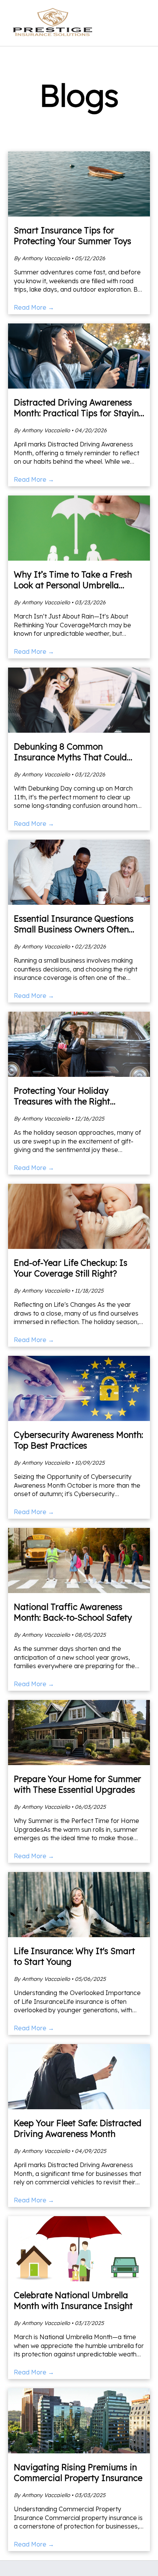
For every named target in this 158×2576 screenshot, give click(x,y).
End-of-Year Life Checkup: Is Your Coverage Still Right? (71, 1268)
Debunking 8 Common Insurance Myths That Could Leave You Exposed (70, 757)
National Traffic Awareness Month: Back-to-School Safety (73, 1612)
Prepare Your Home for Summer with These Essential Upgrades (77, 1784)
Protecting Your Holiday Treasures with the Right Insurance (62, 1101)
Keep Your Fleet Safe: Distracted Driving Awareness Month (78, 2128)
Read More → (34, 307)
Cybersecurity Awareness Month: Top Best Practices (78, 1440)
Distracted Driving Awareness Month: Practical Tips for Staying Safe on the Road (79, 413)
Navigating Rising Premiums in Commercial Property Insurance (78, 2473)
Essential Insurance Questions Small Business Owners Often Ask (74, 929)
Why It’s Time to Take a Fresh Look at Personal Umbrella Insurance (73, 585)
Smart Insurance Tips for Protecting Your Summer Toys (72, 236)
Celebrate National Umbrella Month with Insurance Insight (73, 2300)
